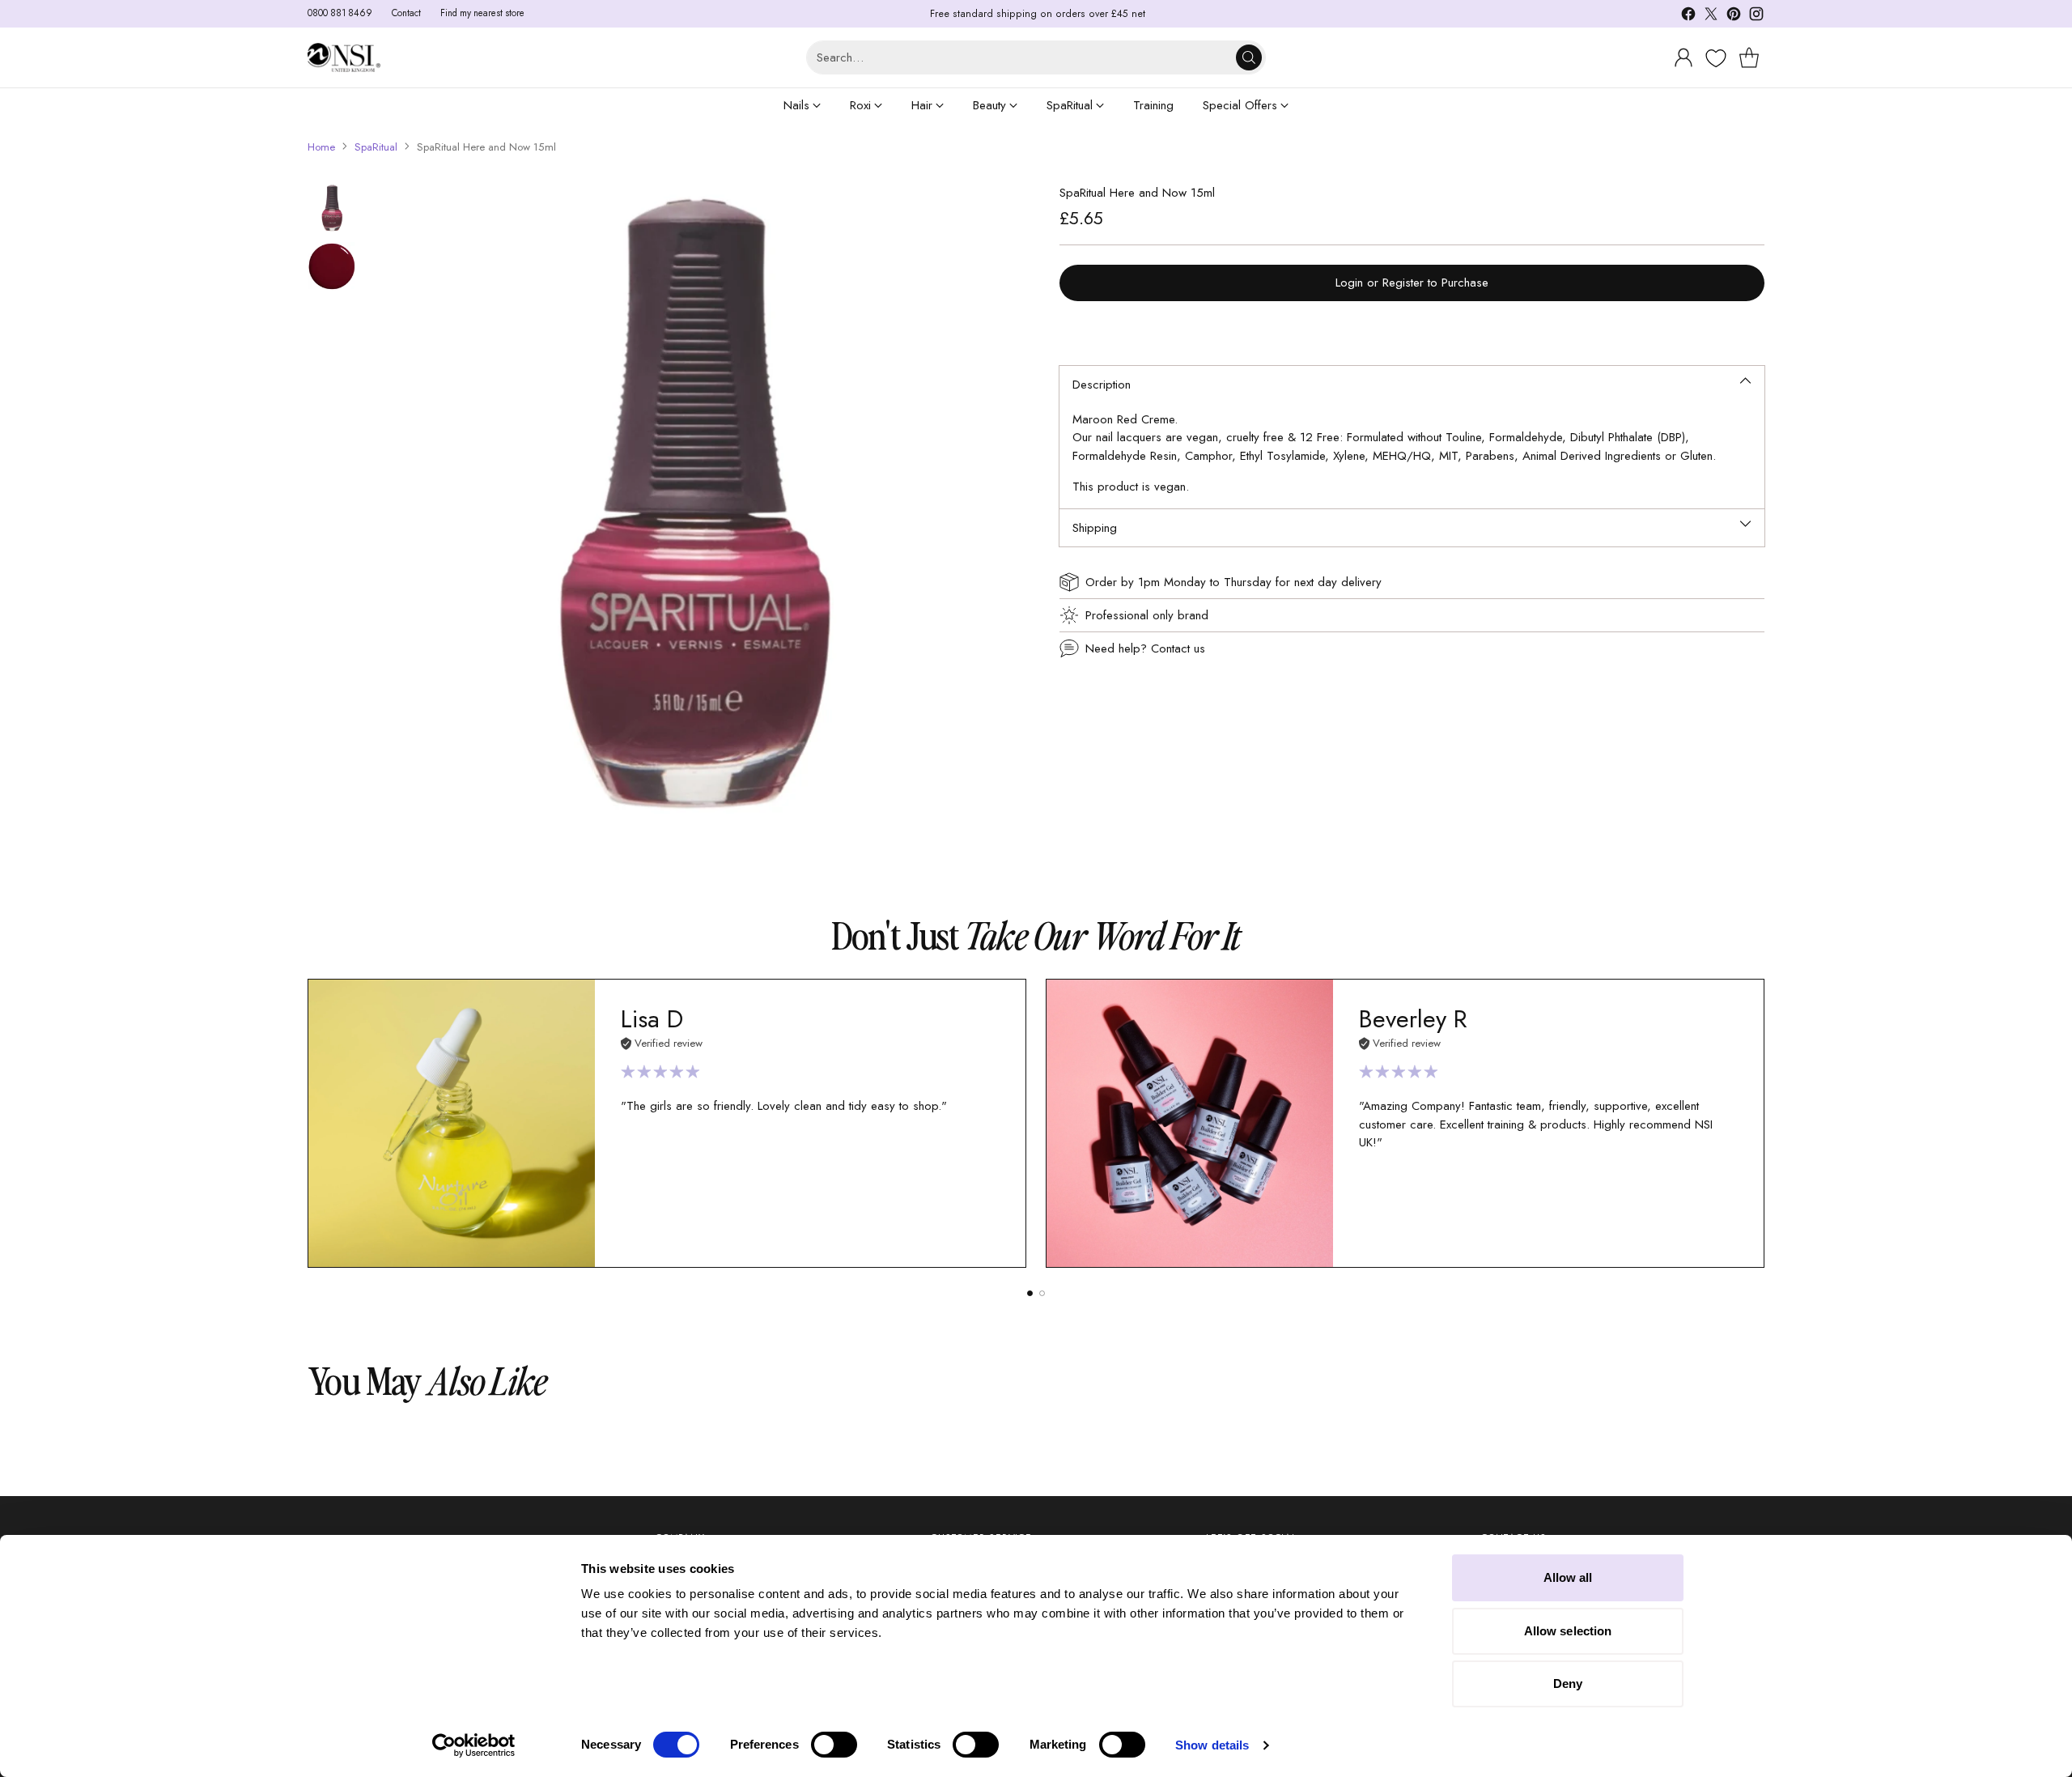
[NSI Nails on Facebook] (1688, 17)
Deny (1568, 1683)
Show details (1212, 1745)
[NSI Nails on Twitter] (1711, 17)
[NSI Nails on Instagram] (1756, 17)
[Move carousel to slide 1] (1030, 1293)
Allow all (1568, 1577)
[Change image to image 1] (332, 208)
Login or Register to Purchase (1412, 283)
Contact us (1178, 648)
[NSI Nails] (344, 57)
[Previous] (308, 1123)
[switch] (834, 1745)
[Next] (1764, 1123)
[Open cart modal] (1749, 57)
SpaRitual (376, 147)
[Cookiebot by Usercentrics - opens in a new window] (474, 1745)
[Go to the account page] (1683, 57)
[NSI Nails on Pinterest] (1734, 17)
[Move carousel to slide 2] (1042, 1293)
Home (321, 147)
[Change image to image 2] (332, 266)
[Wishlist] (1714, 58)
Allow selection (1568, 1631)
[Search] (1249, 57)
